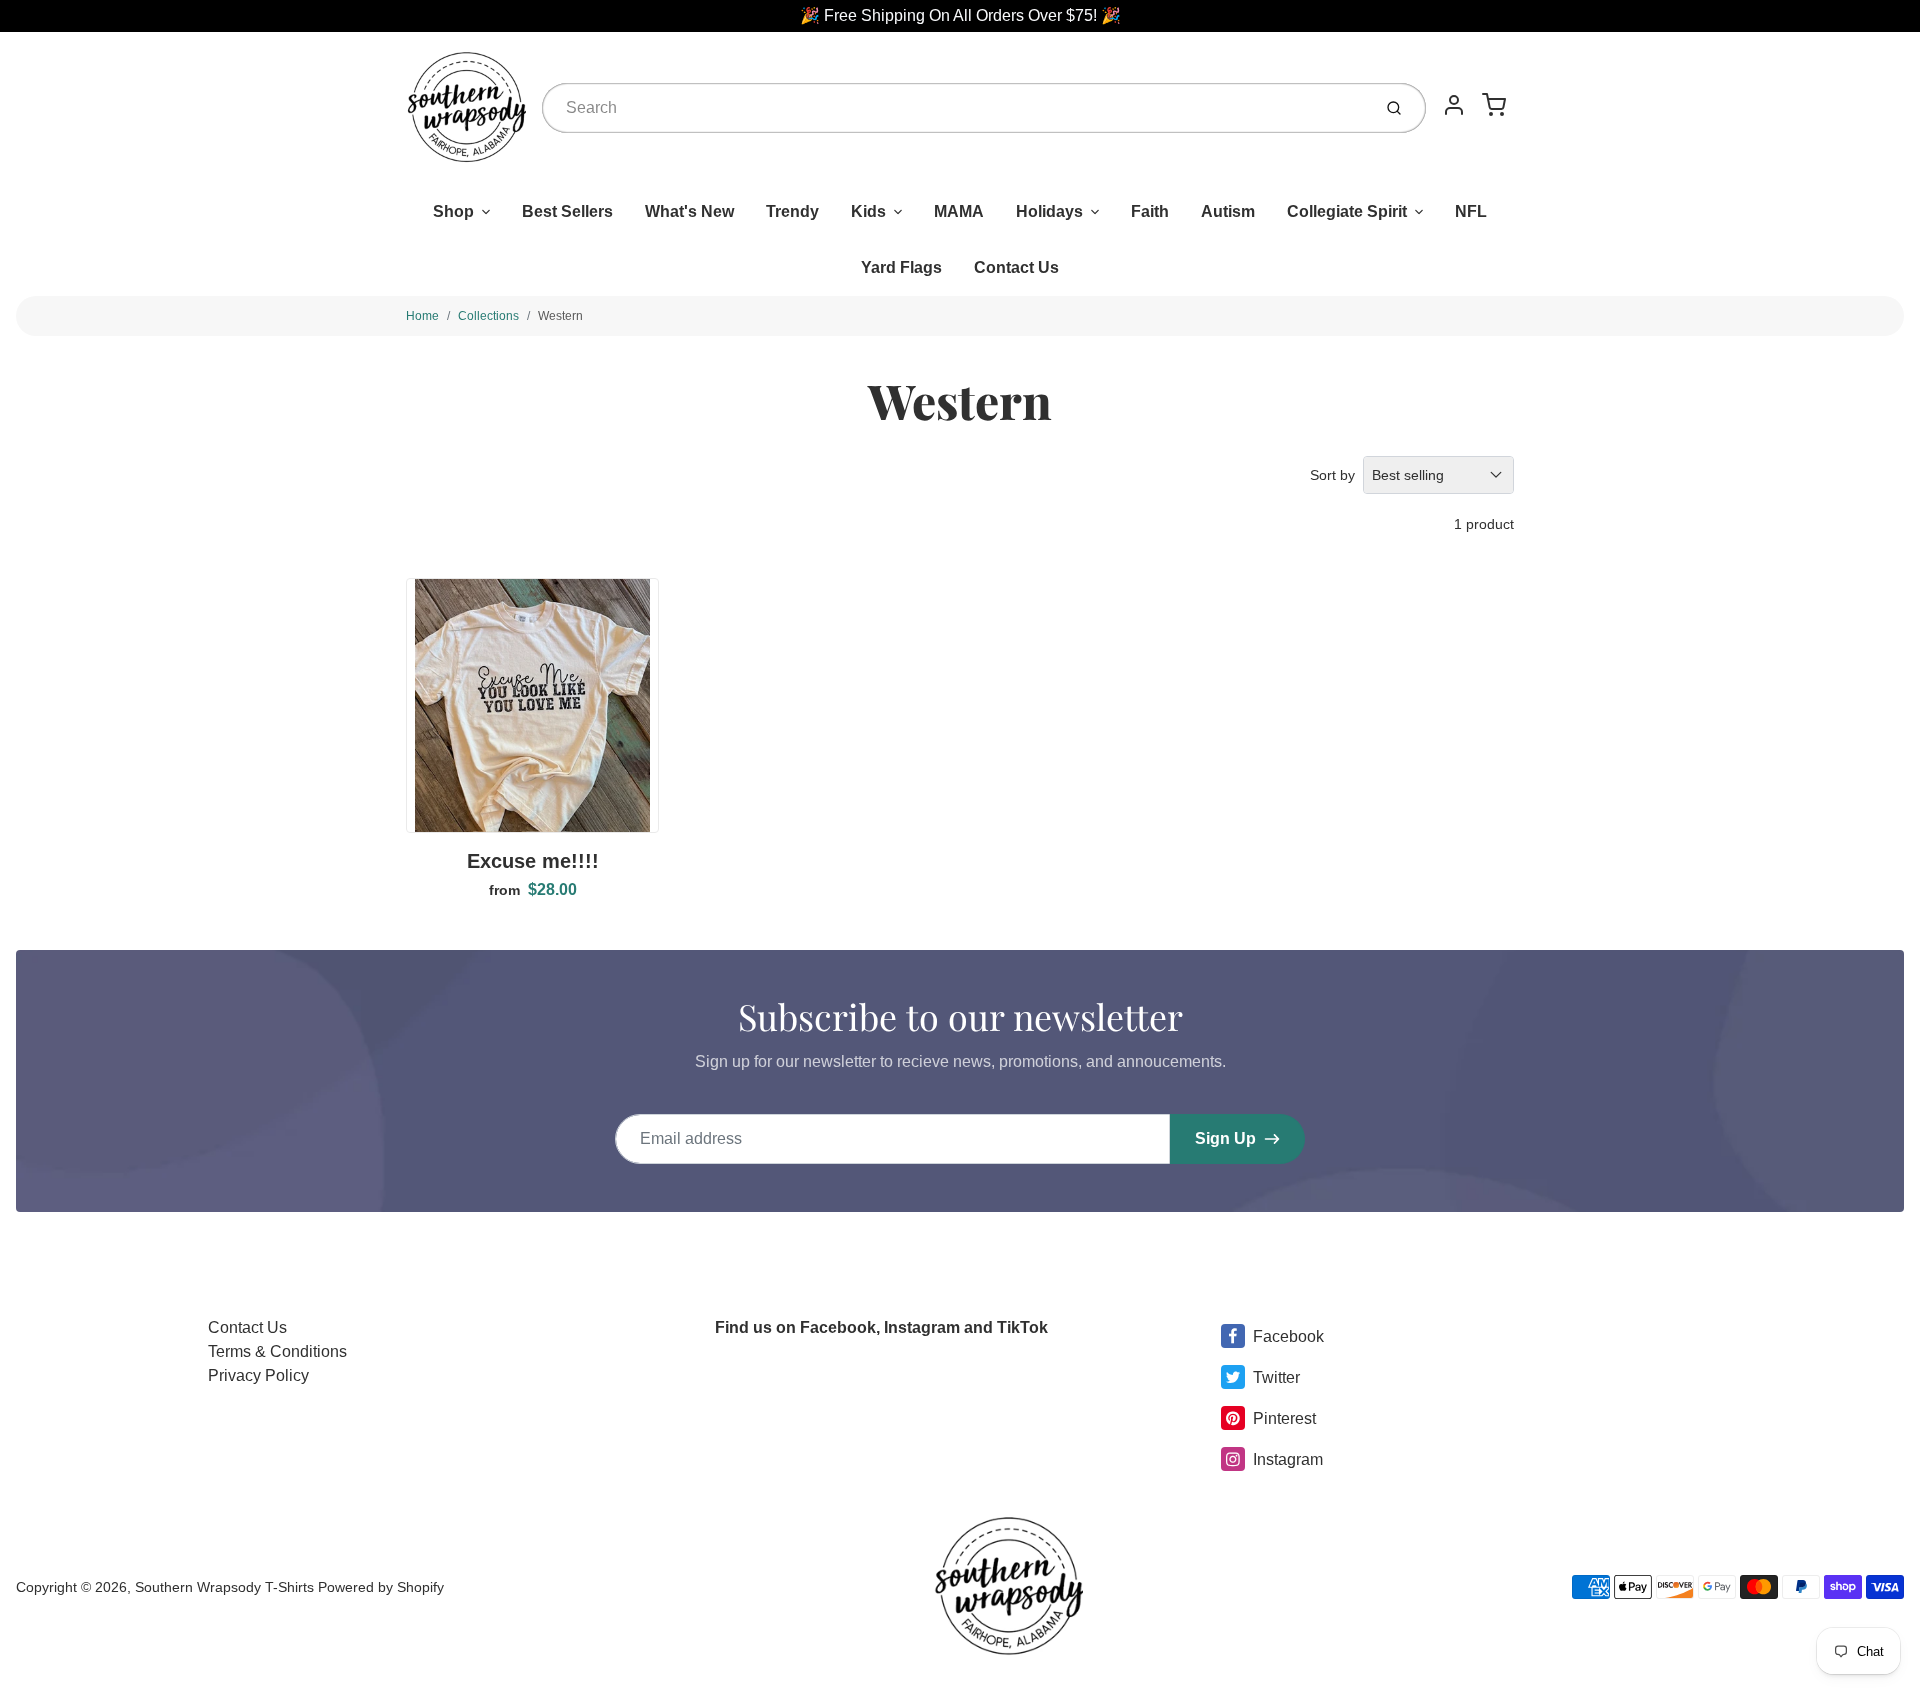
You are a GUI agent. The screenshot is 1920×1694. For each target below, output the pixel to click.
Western (560, 316)
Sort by (1332, 475)
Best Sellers (567, 211)
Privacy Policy (258, 1375)
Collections (488, 316)
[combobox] (954, 108)
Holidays (1049, 211)
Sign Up (1225, 1138)
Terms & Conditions (277, 1351)
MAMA (959, 211)
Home (422, 316)
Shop (453, 211)
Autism (1228, 211)
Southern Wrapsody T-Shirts (226, 1587)
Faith (1150, 211)
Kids (868, 211)
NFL (1471, 211)
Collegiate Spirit (1347, 211)
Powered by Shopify (381, 1587)
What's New (689, 211)
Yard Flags (901, 267)
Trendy (792, 211)
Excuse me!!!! (533, 861)
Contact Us (1016, 267)
